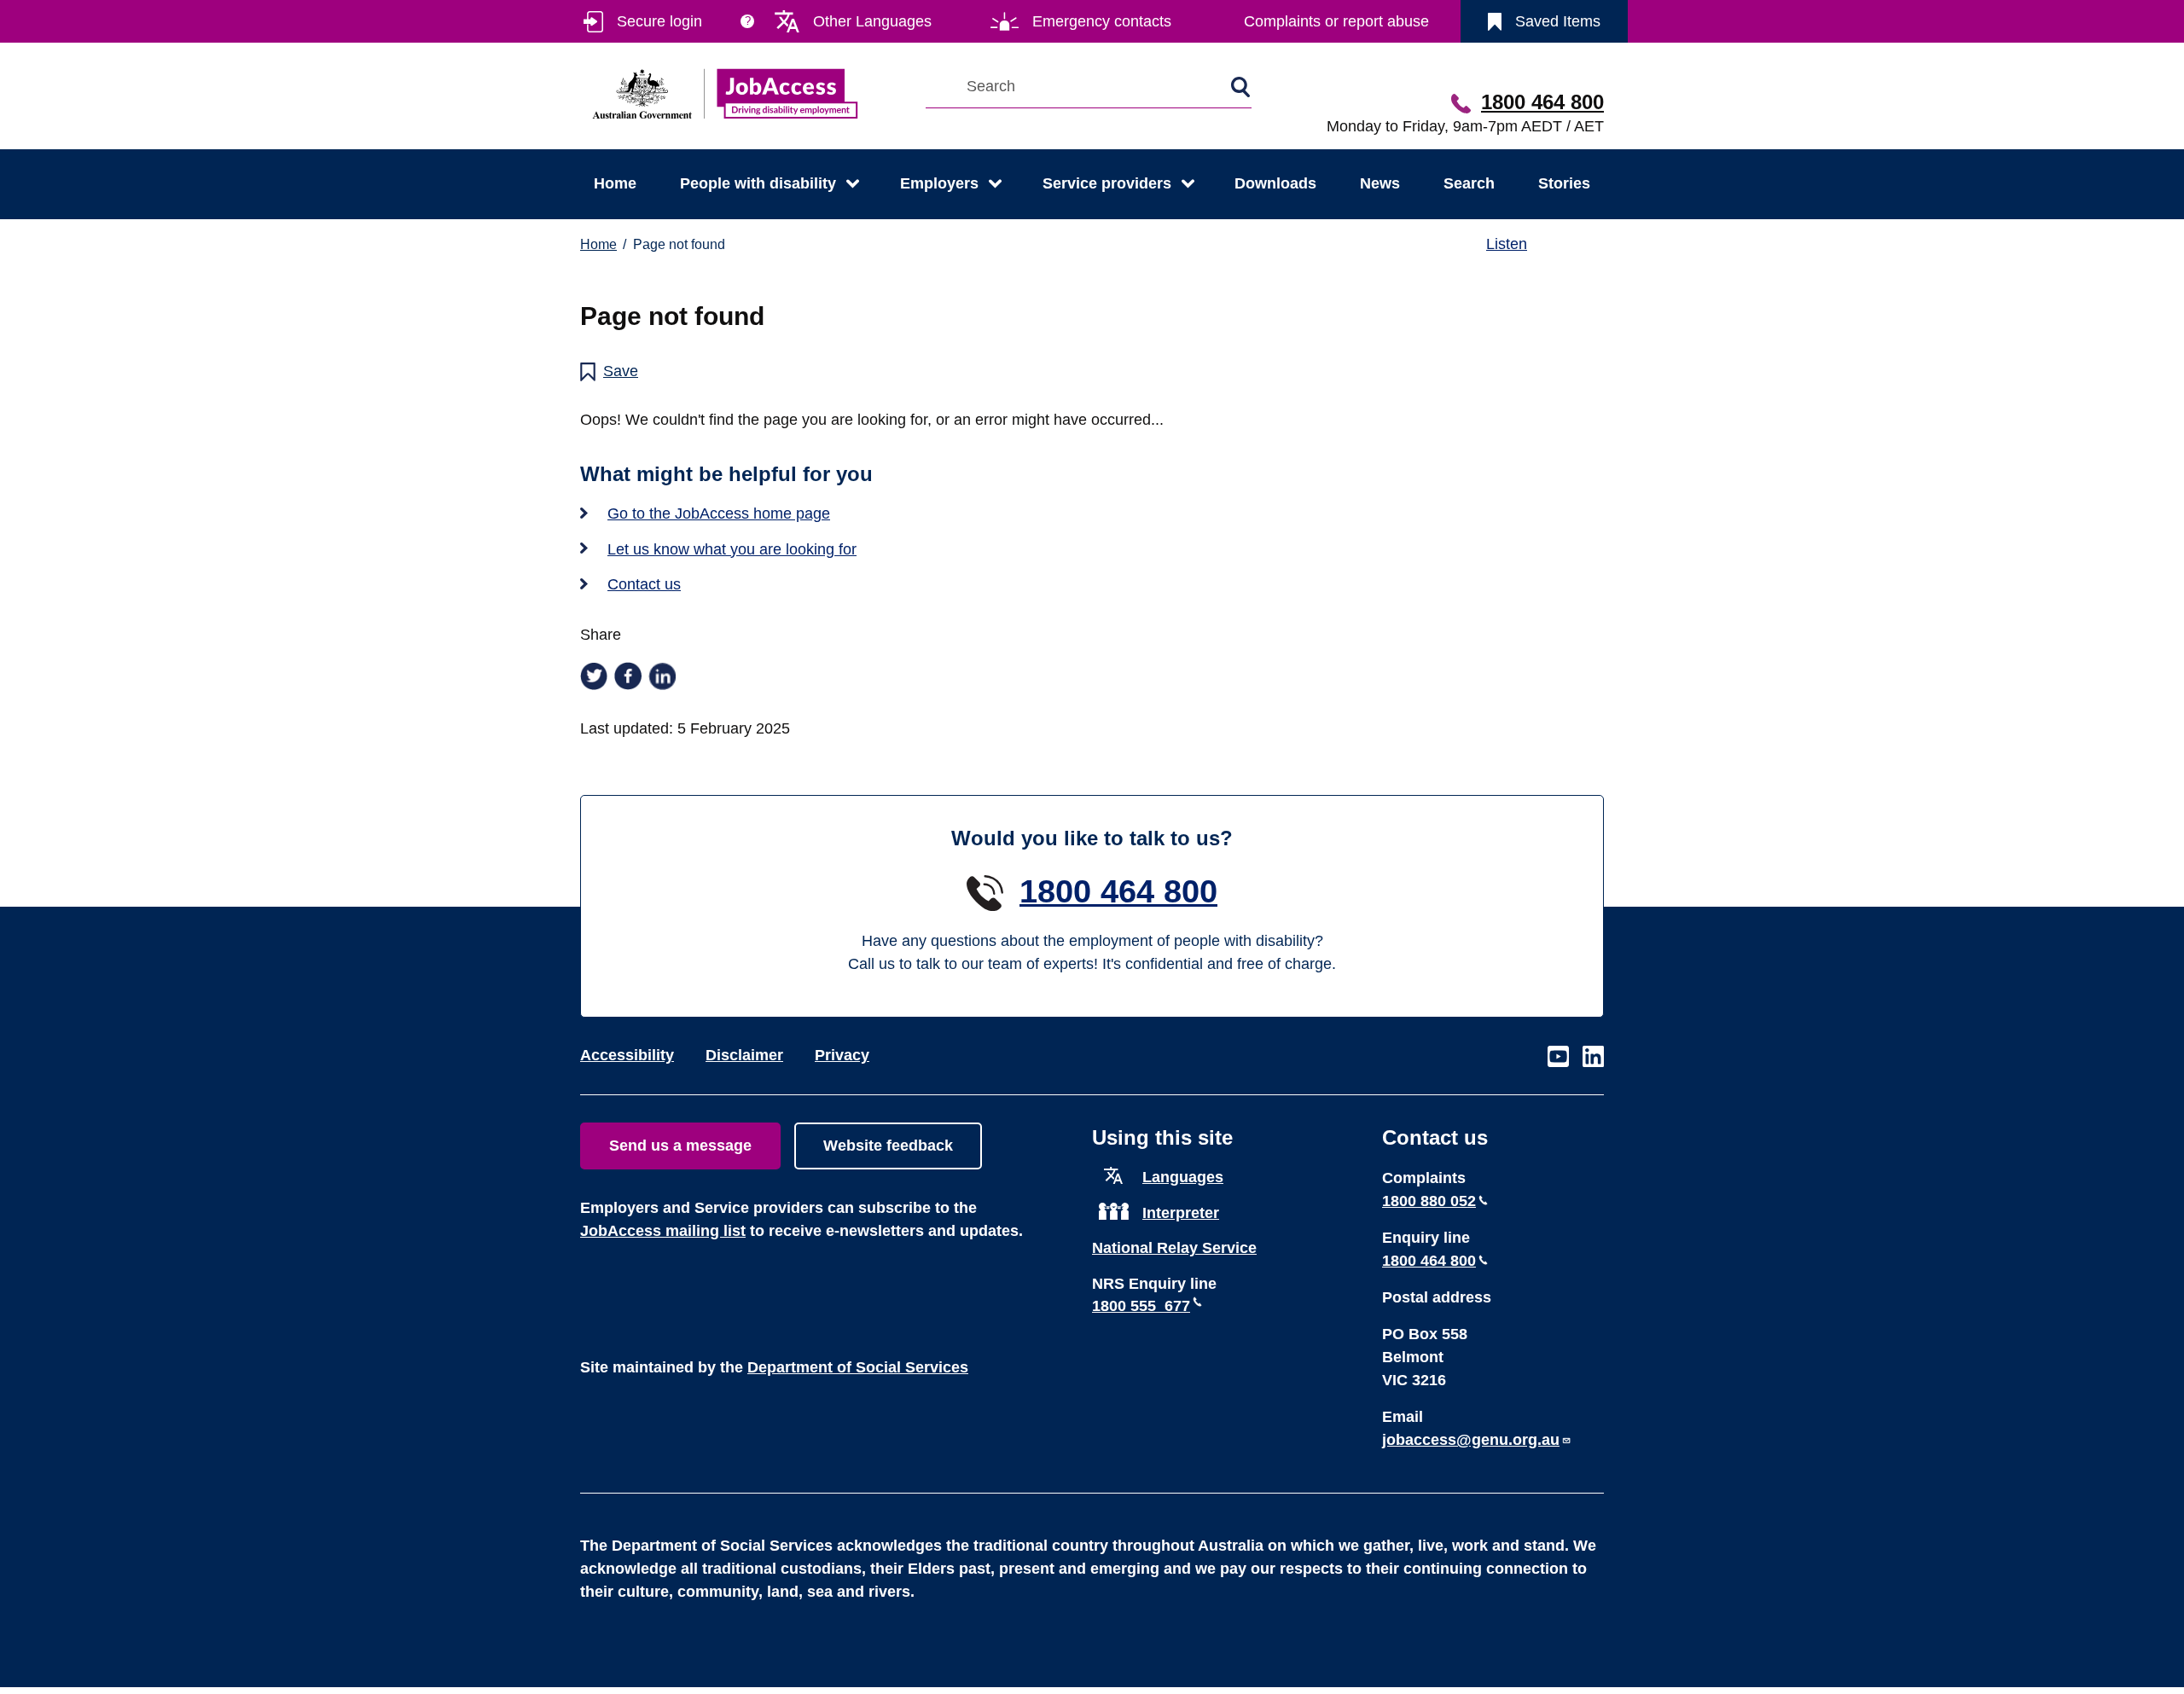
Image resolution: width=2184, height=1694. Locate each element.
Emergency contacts (1102, 21)
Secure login (659, 21)
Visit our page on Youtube (1558, 1057)
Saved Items (1558, 21)
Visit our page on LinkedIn (1593, 1057)
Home (615, 183)
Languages (1183, 1177)
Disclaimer (744, 1055)
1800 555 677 (1141, 1306)
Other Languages (872, 21)
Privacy (842, 1055)
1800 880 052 (1429, 1201)
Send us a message (680, 1146)
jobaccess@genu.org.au (1471, 1440)
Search (1469, 183)
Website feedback (888, 1146)
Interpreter (1181, 1213)
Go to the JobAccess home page (719, 513)
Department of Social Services (858, 1367)
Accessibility (627, 1055)
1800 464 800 (1542, 102)
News (1380, 183)
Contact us (644, 584)
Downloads (1275, 183)
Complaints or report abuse (1336, 21)
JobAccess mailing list (663, 1231)
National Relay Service (1174, 1248)
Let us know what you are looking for (732, 549)
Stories (1564, 183)
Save (621, 371)
